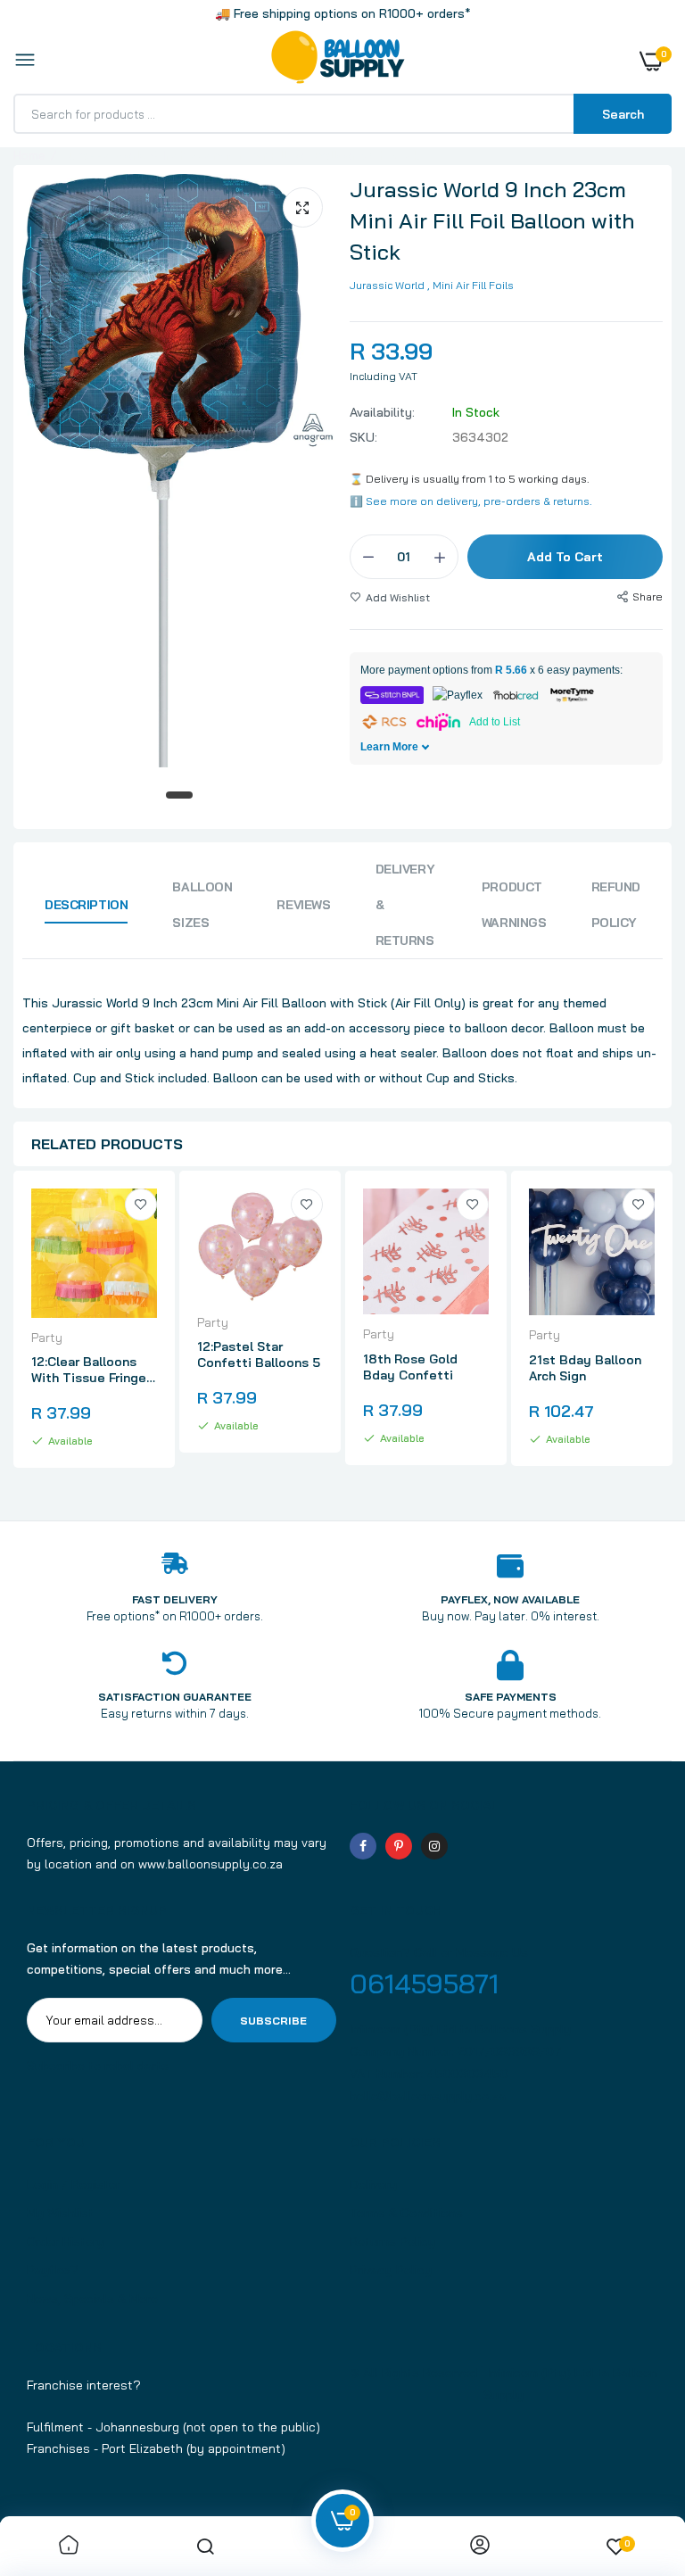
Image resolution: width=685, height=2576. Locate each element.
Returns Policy (392, 2241)
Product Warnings (514, 905)
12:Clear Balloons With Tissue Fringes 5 (92, 1370)
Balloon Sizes (202, 905)
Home (29, 155)
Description (86, 905)
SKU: (363, 437)
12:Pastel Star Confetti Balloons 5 (259, 1354)
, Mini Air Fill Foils (470, 285)
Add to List (495, 722)
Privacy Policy (391, 2270)
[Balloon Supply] (338, 61)
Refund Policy (616, 905)
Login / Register (74, 2184)
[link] (141, 1205)
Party (47, 1338)
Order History (66, 2241)
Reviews (303, 905)
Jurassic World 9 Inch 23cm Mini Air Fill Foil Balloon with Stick (492, 220)
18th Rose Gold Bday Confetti (410, 1367)
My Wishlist (60, 2213)
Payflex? (53, 2270)
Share (648, 596)
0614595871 (424, 1984)
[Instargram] (434, 1846)
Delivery (373, 2184)
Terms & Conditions (406, 2213)
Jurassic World (387, 285)
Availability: (382, 412)
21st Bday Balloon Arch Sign (585, 1368)
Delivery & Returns (405, 905)
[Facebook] (363, 1846)
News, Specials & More (92, 2299)
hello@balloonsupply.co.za (428, 2096)
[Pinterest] (399, 1846)
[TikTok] (470, 1846)
